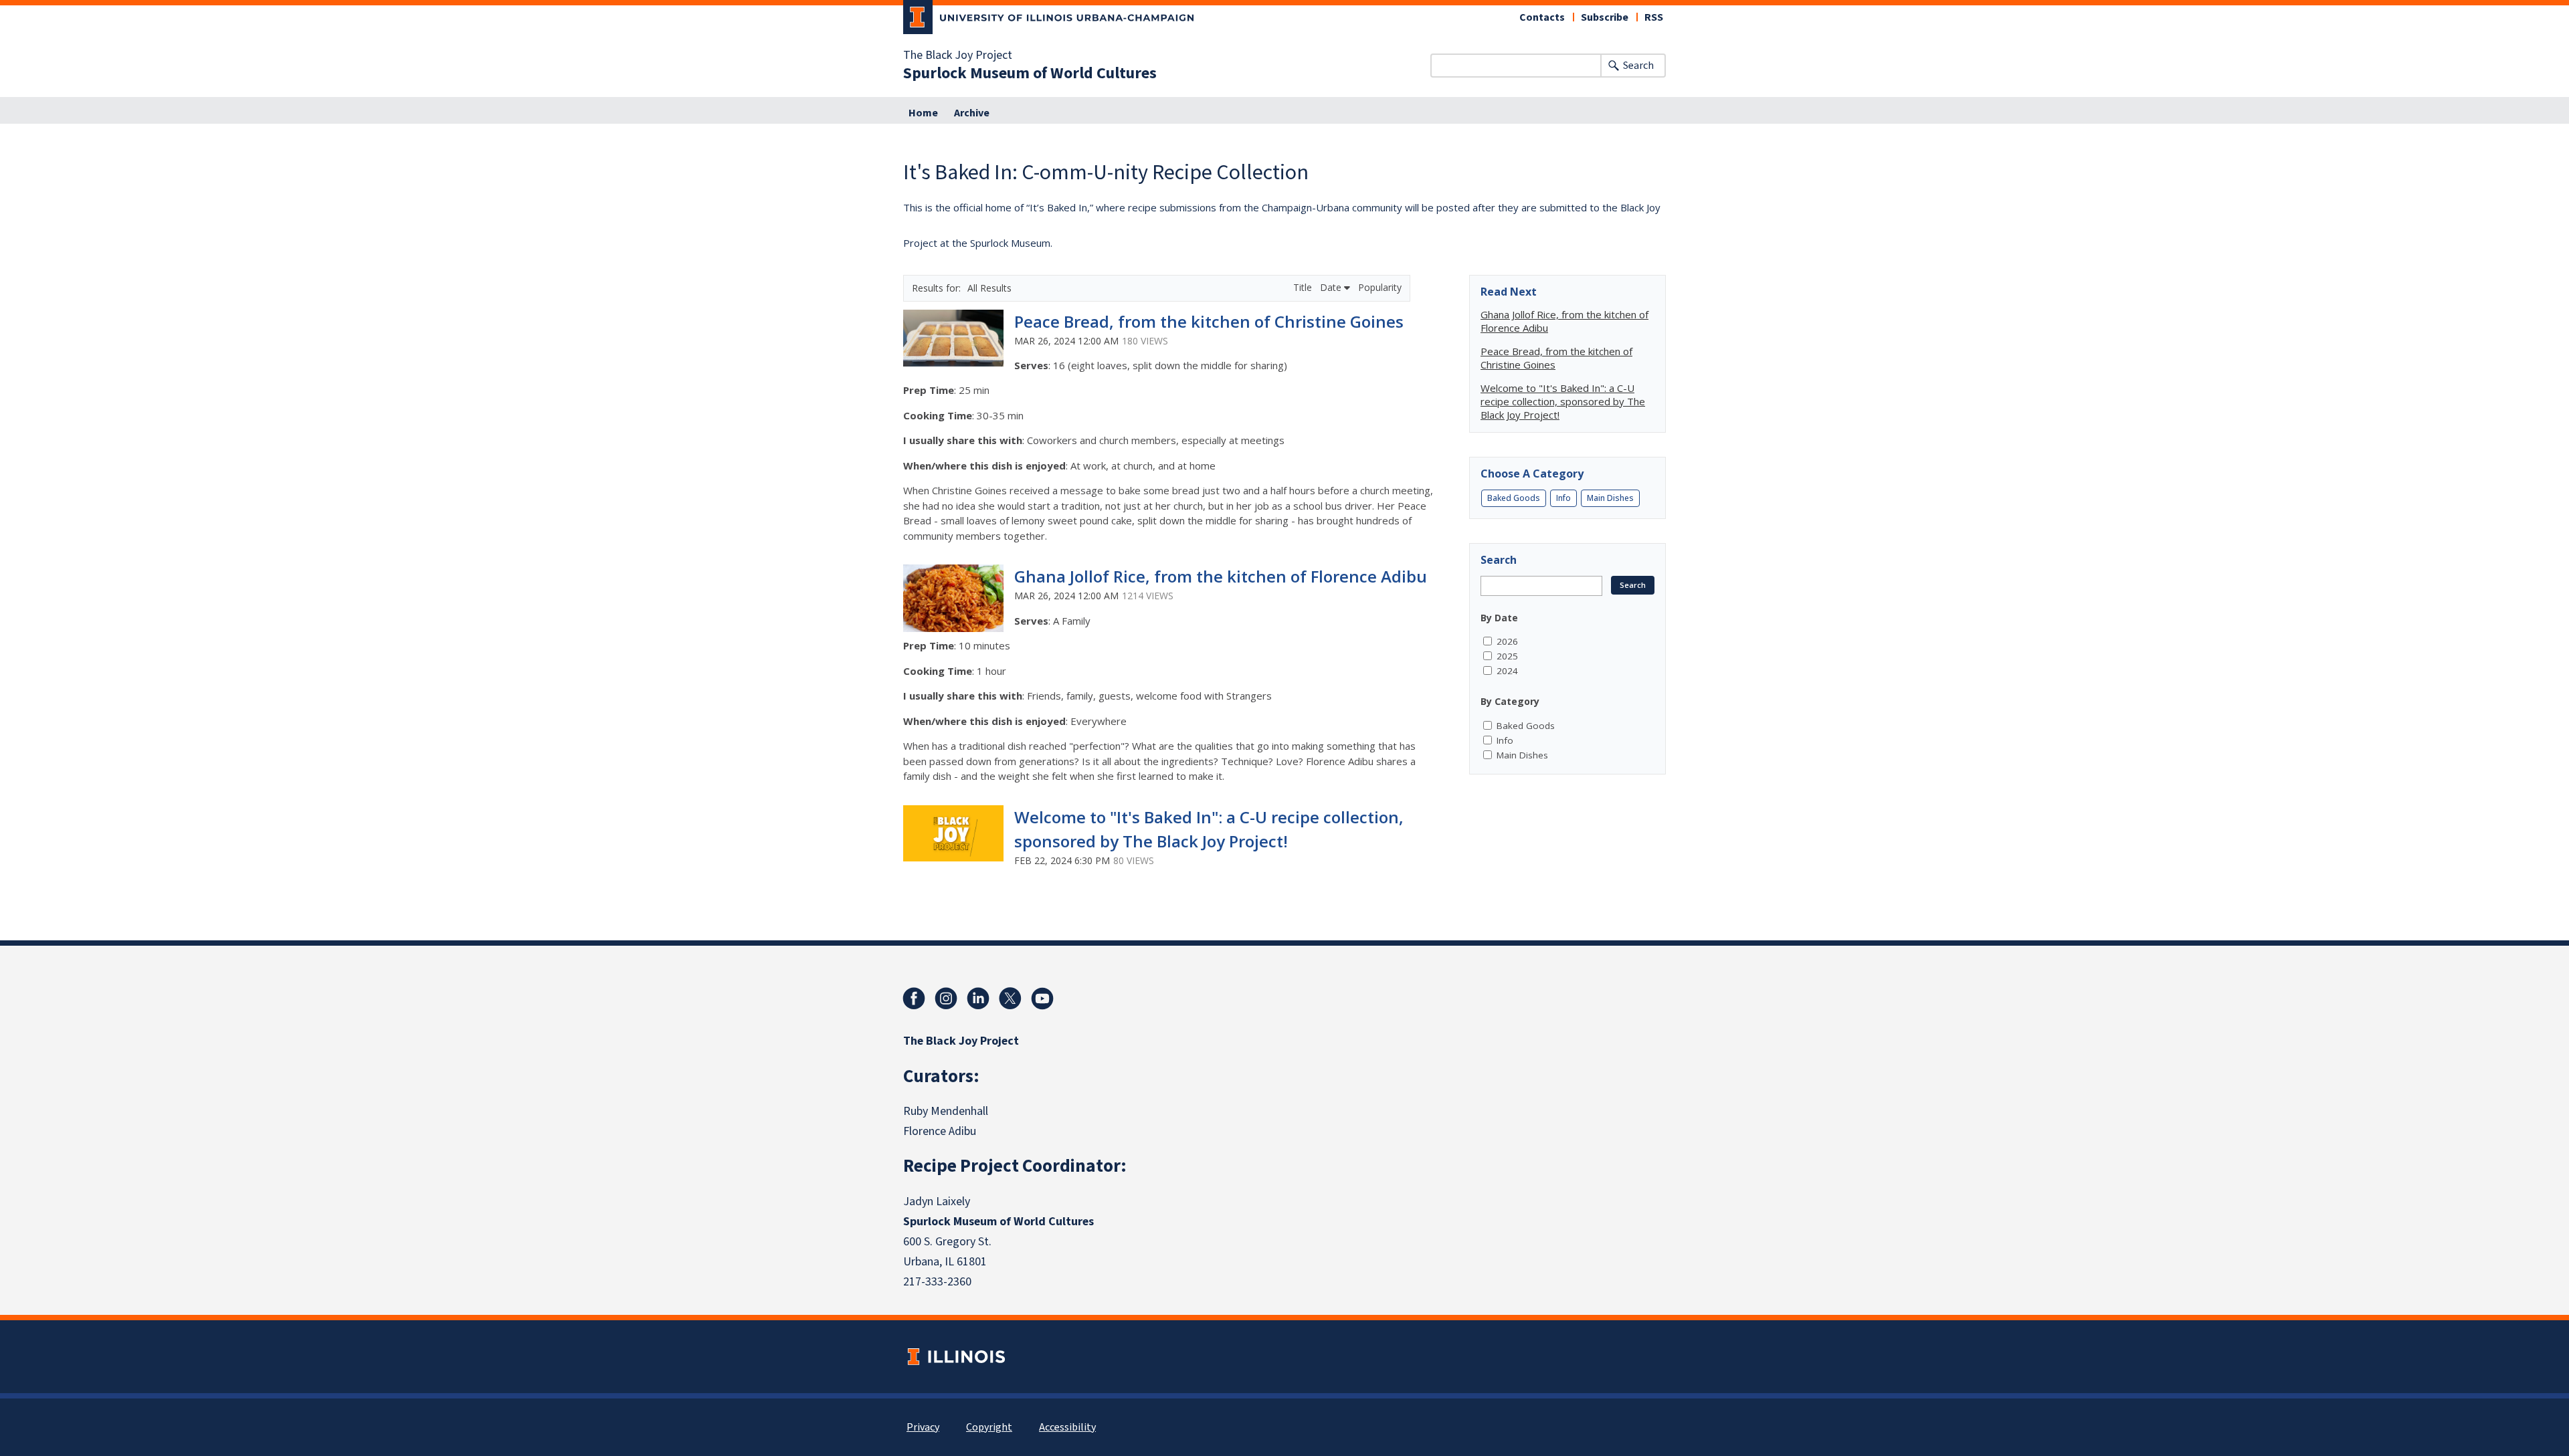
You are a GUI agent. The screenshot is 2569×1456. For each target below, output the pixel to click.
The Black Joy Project (958, 56)
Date (1332, 287)
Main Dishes (1610, 498)
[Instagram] (946, 999)
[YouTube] (1042, 999)
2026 (1507, 641)
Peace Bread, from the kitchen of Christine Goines (1209, 321)
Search (1638, 66)
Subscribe (1605, 17)
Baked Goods (1514, 498)
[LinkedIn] (978, 999)
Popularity (1380, 287)
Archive (972, 113)
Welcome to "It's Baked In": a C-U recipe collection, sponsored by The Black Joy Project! (1563, 401)
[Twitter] (1010, 999)
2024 (1507, 671)
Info (1563, 498)
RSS (1654, 17)
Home (923, 113)
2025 (1507, 656)
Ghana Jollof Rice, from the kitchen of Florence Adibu (1221, 576)
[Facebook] (914, 999)
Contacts (1542, 17)
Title (1304, 287)
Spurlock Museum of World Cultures (1030, 74)
